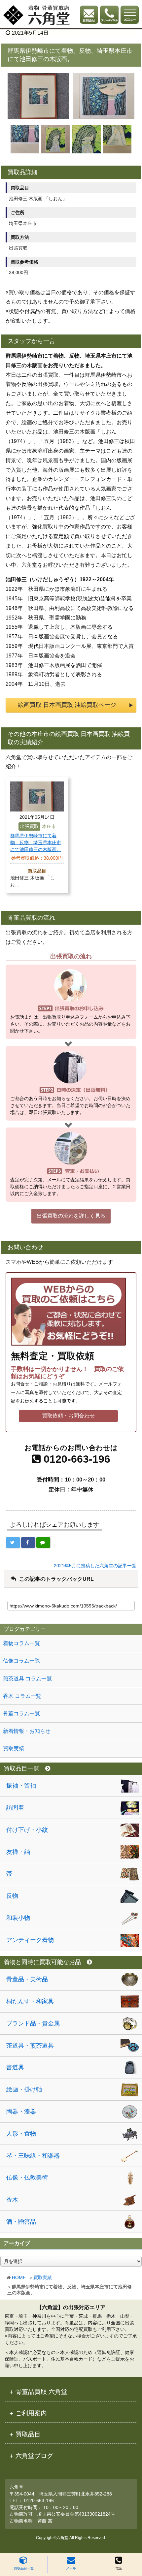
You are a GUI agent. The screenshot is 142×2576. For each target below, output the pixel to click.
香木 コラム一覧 (22, 1696)
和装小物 (18, 1918)
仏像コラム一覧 (21, 1661)
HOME (19, 2277)
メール (71, 2568)
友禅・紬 (18, 1852)
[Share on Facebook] (28, 1542)
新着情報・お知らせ (27, 1731)
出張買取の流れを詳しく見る (71, 1216)
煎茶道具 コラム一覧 (27, 1679)
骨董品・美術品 (27, 1979)
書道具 (15, 2067)
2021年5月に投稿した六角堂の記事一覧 (95, 1566)
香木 (12, 2200)
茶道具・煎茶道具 (30, 2046)
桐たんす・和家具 (30, 2001)
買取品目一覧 (24, 2568)
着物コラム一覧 (21, 1643)
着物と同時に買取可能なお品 (42, 1962)
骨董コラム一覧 (21, 1714)
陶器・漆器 (21, 2112)
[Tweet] (13, 1542)
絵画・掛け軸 (24, 2089)
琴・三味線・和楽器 (33, 2156)
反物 (12, 1896)
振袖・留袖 (21, 1786)
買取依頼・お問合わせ (68, 1416)
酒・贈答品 (21, 2222)
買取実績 (43, 2277)
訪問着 (15, 1808)
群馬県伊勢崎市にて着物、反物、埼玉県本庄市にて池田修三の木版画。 (36, 843)
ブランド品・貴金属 (33, 2023)
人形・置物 (21, 2134)
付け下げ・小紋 (27, 1830)
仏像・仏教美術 (27, 2178)
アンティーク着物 (30, 1940)
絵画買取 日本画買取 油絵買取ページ (67, 705)
